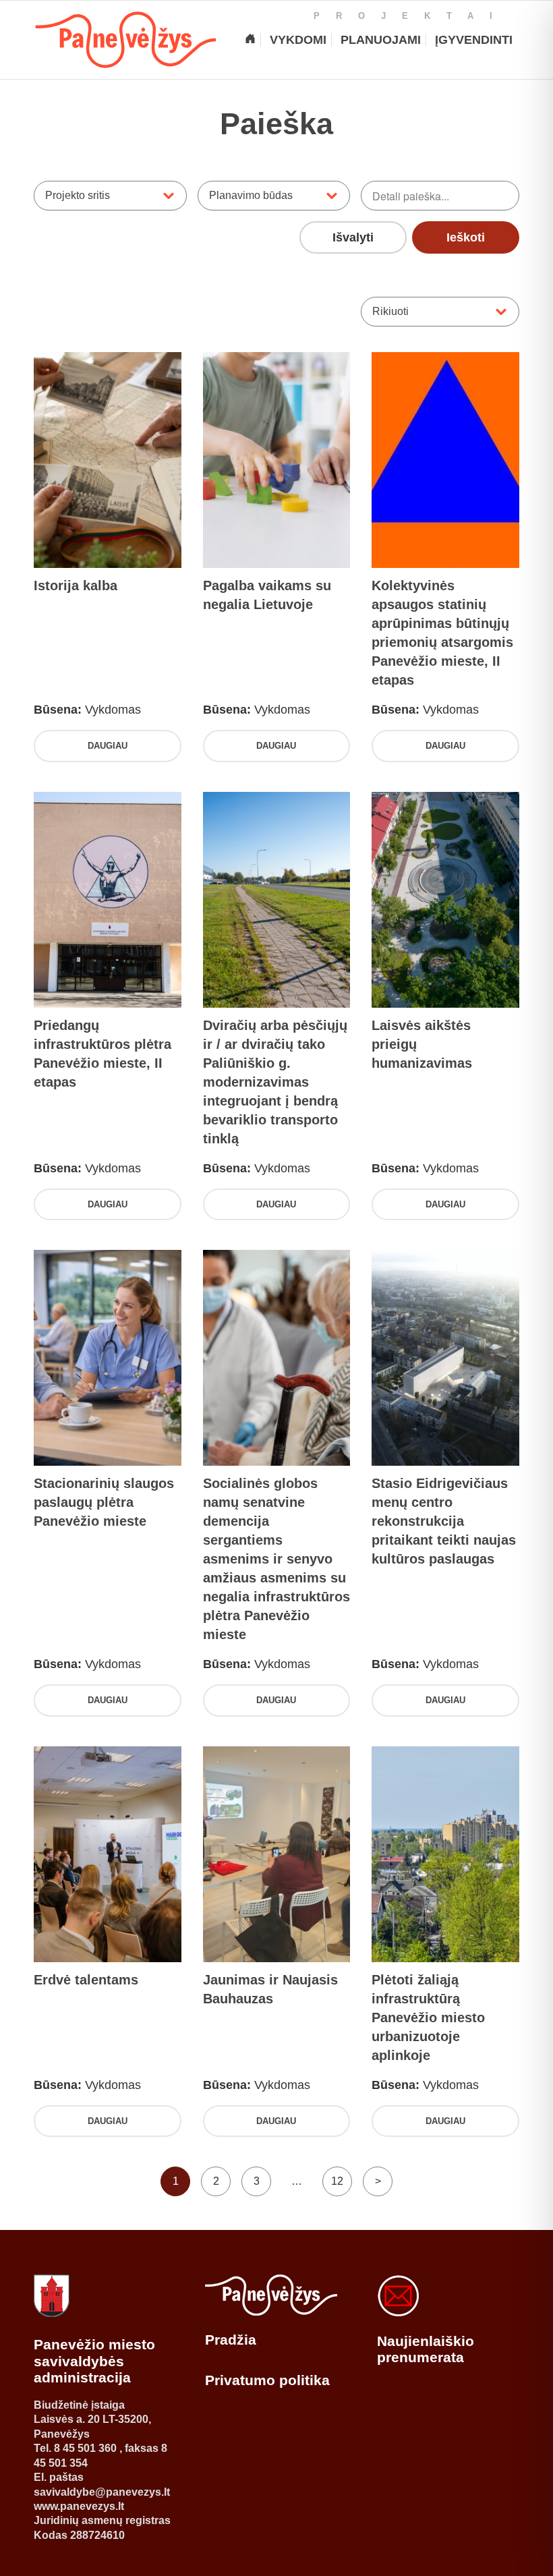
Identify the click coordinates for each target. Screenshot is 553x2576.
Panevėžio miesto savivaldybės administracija (94, 2361)
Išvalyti (353, 237)
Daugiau (108, 746)
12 (337, 2181)
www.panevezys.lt (79, 2506)
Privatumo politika (267, 2380)
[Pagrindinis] (250, 40)
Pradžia (231, 2340)
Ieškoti (466, 237)
